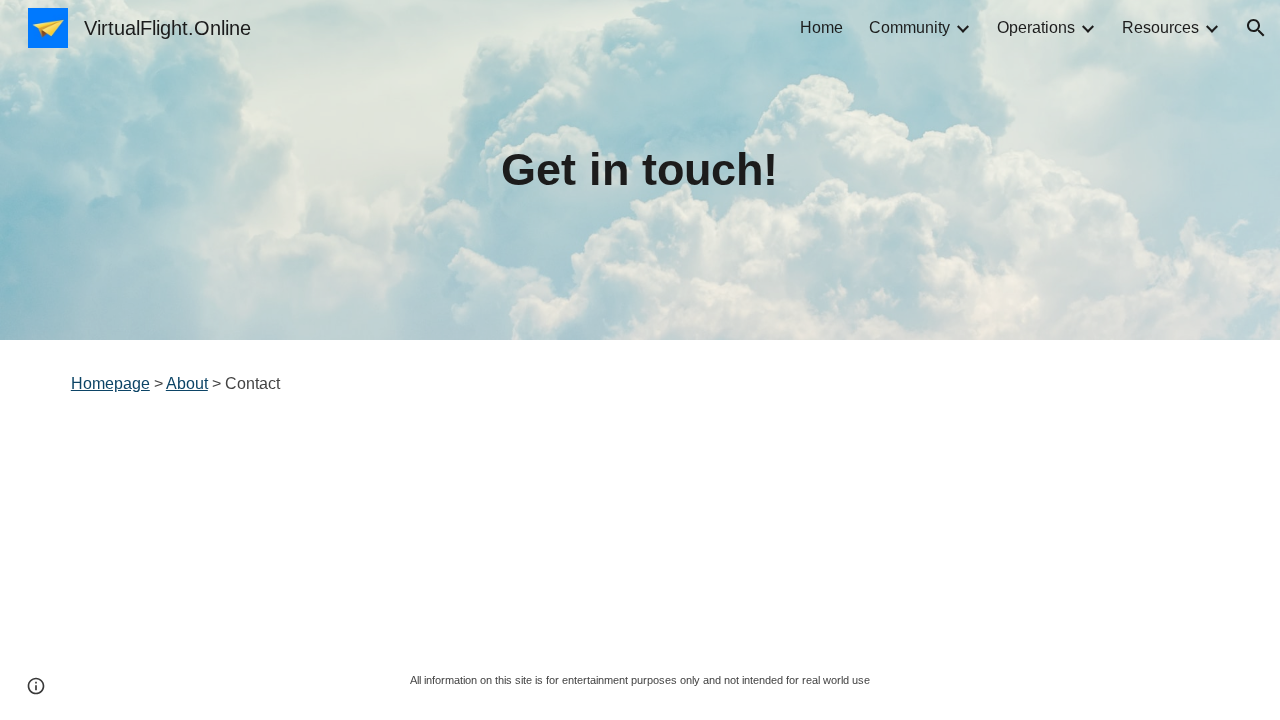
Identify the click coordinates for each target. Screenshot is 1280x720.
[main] (640, 170)
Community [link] (909, 27)
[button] (1256, 28)
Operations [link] (1036, 27)
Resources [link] (1160, 27)
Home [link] (821, 27)
